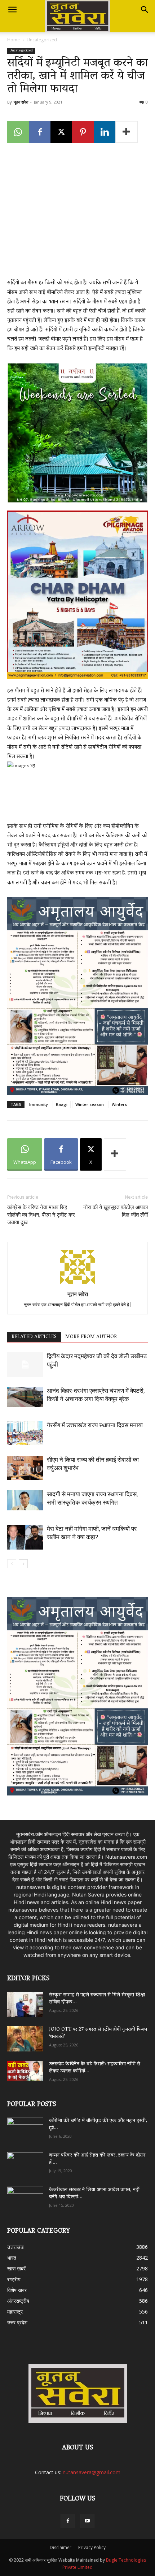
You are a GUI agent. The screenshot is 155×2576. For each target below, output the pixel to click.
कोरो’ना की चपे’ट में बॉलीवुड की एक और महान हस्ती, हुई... (98, 2125)
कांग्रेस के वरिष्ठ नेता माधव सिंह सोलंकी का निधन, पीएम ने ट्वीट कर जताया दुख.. (41, 1215)
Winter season (90, 1104)
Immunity (39, 1104)
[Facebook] (40, 132)
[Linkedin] (105, 132)
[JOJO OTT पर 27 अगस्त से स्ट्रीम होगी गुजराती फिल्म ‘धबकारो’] (25, 2039)
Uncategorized (42, 40)
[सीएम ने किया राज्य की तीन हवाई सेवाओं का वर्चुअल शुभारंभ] (25, 1468)
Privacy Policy (92, 2547)
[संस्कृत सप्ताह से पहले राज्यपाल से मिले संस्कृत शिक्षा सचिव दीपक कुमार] (25, 2004)
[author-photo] (77, 1284)
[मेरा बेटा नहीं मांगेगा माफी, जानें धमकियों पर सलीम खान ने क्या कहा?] (25, 1537)
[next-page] (23, 1564)
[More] (127, 132)
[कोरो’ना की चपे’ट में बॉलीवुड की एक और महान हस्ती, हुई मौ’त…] (25, 2127)
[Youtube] (87, 2521)
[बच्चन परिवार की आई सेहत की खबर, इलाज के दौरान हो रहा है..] (25, 2162)
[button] (12, 10)
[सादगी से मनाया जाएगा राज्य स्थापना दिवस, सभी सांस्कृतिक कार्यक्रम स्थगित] (25, 1500)
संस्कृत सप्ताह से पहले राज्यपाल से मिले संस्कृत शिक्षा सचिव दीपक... (97, 1999)
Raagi (62, 1104)
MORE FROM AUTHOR (91, 1337)
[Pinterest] (83, 132)
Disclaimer (61, 2547)
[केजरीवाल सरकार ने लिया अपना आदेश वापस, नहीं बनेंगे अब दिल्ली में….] (25, 2197)
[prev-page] (12, 1564)
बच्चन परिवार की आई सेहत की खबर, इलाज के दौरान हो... (97, 2159)
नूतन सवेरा (21, 102)
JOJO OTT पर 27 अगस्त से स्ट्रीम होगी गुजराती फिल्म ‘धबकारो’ (98, 2033)
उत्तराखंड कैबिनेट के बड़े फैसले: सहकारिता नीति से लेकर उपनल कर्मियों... (95, 2068)
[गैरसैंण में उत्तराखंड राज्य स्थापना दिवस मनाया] (25, 1433)
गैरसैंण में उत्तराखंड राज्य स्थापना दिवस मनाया (95, 1425)
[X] (61, 132)
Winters (119, 1104)
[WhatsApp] (18, 132)
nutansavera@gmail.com (92, 2472)
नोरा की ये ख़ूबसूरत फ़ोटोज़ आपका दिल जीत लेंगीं (116, 1211)
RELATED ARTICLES (34, 1337)
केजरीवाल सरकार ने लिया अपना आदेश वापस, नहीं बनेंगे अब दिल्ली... (94, 2194)
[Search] (145, 10)
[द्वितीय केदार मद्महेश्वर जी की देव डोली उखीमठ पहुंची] (25, 1365)
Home (14, 40)
